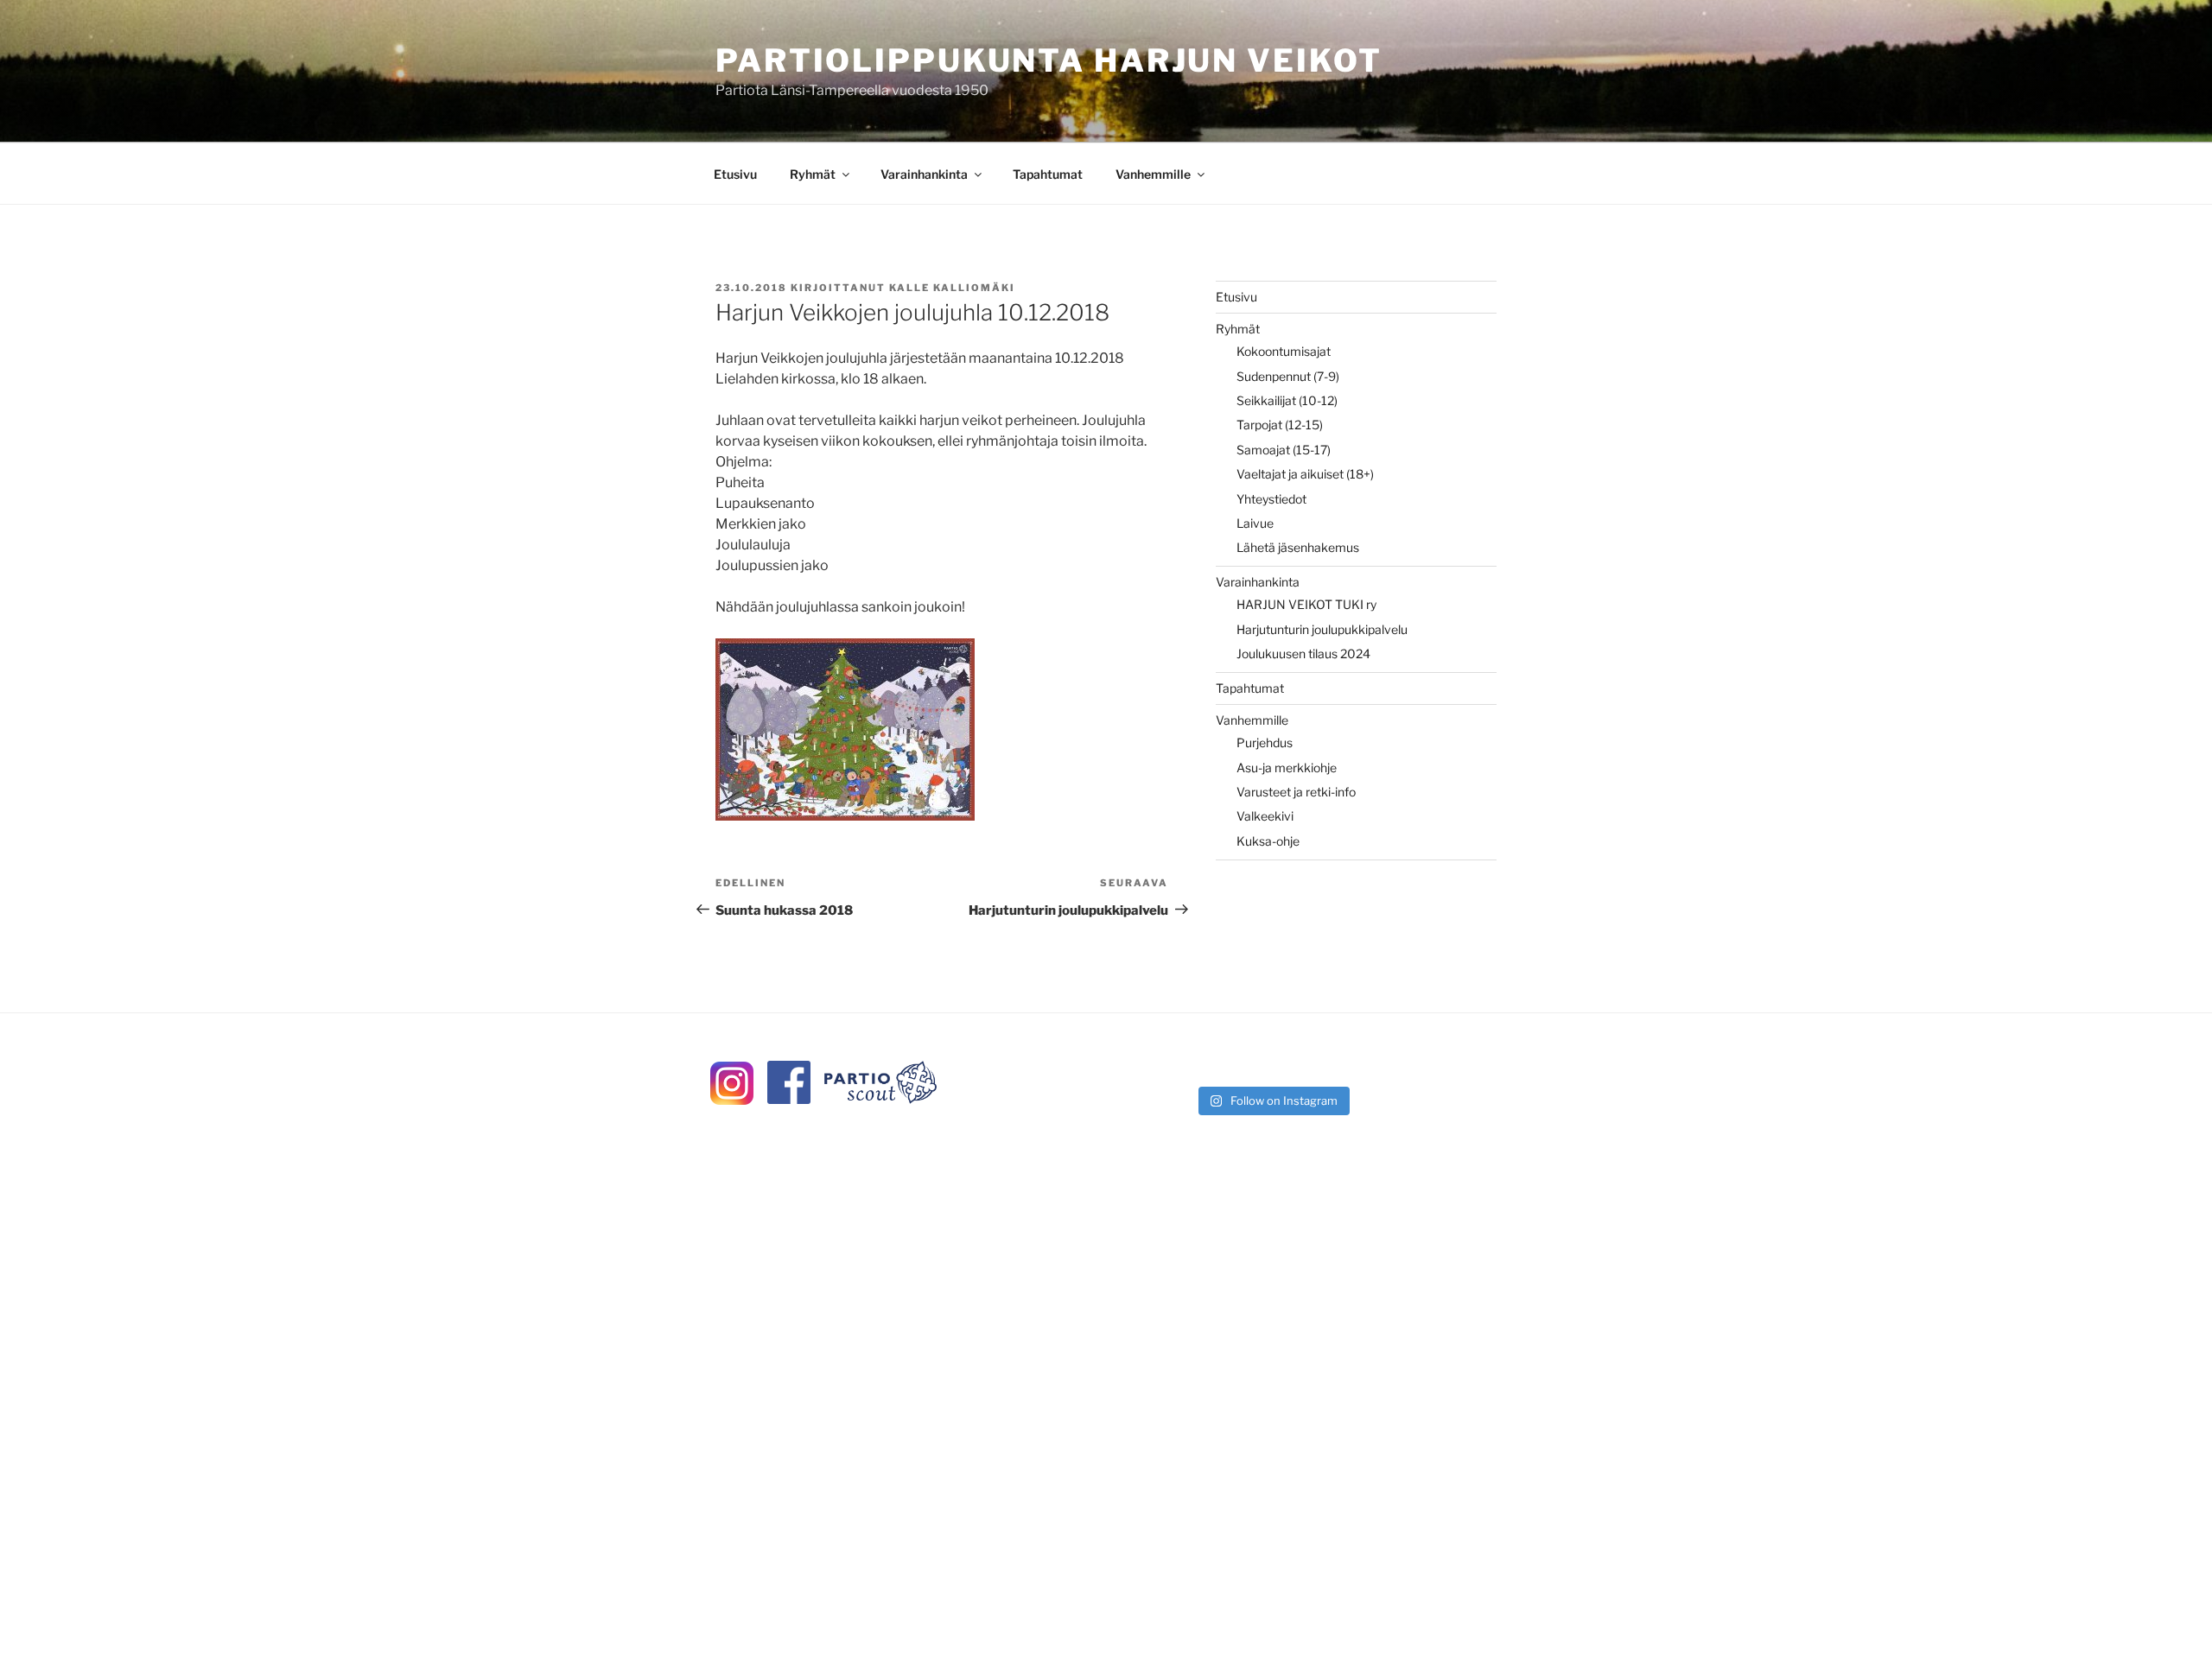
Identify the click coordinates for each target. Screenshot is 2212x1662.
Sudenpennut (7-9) (1288, 376)
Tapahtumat (1048, 174)
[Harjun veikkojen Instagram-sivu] (732, 1100)
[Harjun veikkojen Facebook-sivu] (789, 1099)
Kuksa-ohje (1268, 841)
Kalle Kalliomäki (952, 288)
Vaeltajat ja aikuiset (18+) (1305, 474)
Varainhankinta (924, 174)
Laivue (1255, 523)
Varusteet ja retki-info (1296, 792)
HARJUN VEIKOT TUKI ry (1306, 604)
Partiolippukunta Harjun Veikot (1049, 60)
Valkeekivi (1265, 816)
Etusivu (735, 174)
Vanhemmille (1153, 174)
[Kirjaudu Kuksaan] (880, 1099)
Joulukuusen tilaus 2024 (1303, 653)
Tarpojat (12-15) (1280, 425)
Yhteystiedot (1271, 499)
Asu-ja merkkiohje (1287, 768)
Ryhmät (813, 174)
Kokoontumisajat (1284, 351)
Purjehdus (1265, 742)
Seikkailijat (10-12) (1287, 400)
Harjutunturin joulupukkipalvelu (1322, 629)
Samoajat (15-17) (1284, 450)
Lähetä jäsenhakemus (1298, 547)
